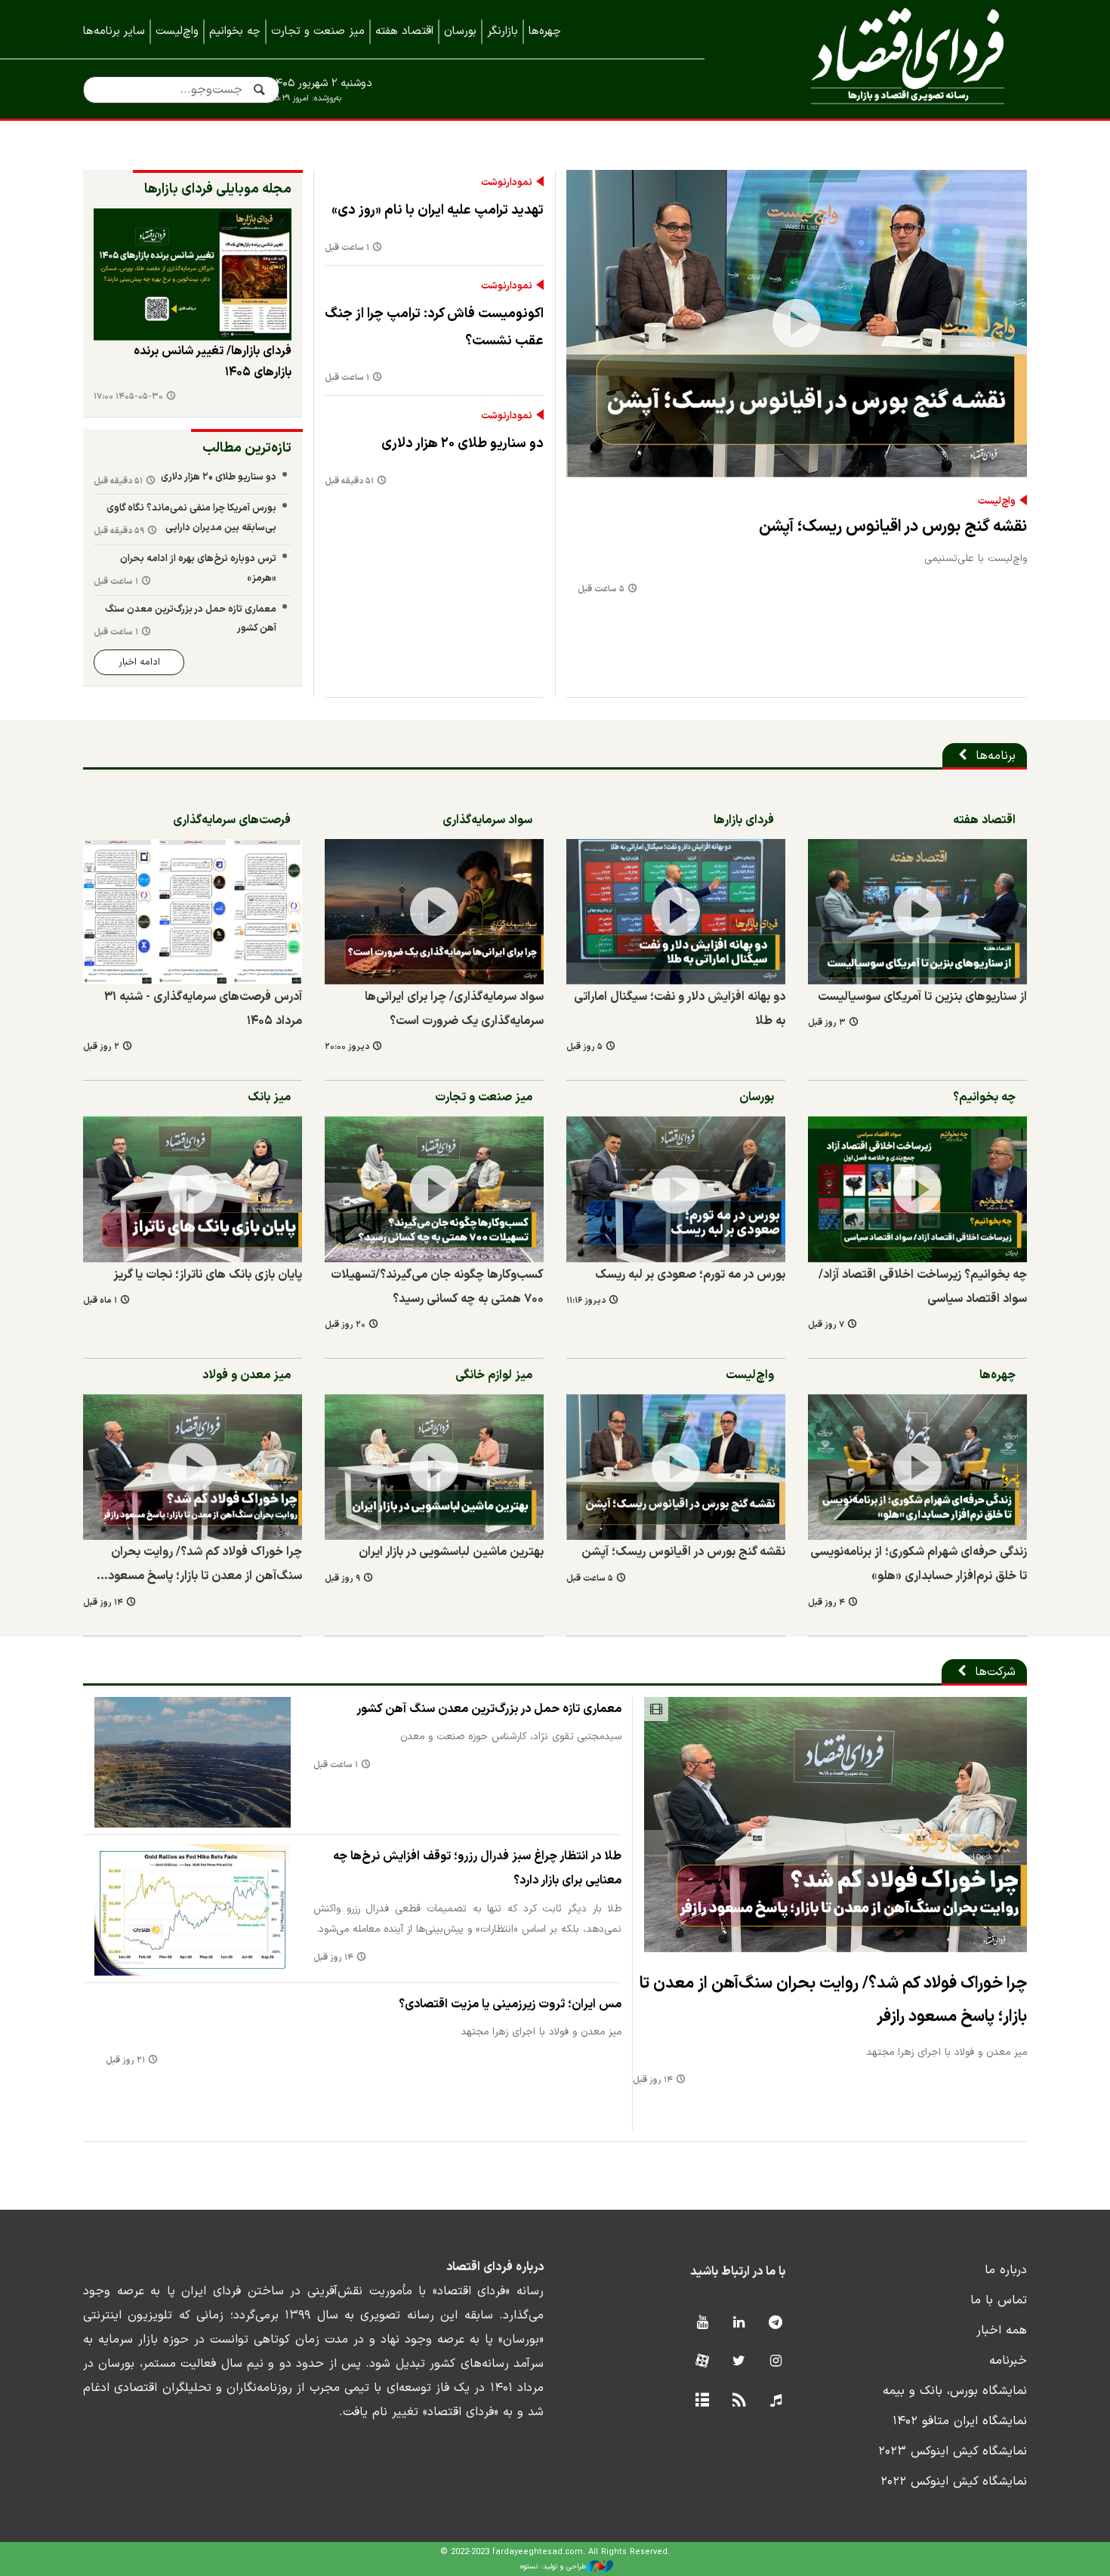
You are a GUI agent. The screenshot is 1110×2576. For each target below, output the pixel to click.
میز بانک (269, 1097)
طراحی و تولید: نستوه (553, 2567)
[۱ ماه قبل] (193, 1189)
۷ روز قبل (826, 1325)
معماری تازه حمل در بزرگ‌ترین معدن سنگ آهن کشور (191, 619)
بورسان (460, 31)
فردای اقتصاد (887, 59)
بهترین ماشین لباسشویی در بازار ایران (451, 1552)
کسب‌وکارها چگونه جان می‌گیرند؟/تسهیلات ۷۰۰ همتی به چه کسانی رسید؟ (437, 1287)
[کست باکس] (776, 2401)
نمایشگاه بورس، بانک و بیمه (955, 2391)
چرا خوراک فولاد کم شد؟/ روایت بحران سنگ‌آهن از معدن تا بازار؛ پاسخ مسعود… (199, 1564)
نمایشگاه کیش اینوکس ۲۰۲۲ (954, 2482)
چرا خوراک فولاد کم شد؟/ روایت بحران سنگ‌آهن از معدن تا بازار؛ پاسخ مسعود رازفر (833, 2000)
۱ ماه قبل (100, 1301)
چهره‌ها (545, 31)
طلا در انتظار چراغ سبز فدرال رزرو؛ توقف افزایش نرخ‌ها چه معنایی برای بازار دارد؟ (477, 1868)
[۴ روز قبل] (917, 1467)
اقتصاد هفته (404, 31)
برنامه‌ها (996, 756)
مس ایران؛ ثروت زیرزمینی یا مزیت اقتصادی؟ (510, 2004)
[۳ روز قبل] (193, 275)
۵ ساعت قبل (601, 589)
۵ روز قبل (584, 1047)
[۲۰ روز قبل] (434, 1189)
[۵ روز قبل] (676, 912)
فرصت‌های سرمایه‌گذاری (232, 820)
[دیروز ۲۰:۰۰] (434, 912)
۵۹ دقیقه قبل (119, 531)
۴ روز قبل (826, 1603)
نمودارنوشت (507, 183)
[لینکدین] (739, 2323)
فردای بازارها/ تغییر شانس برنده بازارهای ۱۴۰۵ (213, 362)
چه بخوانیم (235, 31)
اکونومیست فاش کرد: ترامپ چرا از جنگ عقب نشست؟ (434, 327)
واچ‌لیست (177, 31)
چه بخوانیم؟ (984, 1097)
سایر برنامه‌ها (114, 31)
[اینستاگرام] (776, 2362)
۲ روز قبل (101, 1047)
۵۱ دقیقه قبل (349, 481)
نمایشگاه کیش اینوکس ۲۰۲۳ (953, 2451)
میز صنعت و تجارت (318, 31)
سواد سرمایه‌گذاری (487, 820)
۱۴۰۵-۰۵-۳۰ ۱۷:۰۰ (128, 397)
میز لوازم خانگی (494, 1375)
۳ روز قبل (827, 1023)
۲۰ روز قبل (345, 1325)
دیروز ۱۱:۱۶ (586, 1301)
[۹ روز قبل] (434, 1467)
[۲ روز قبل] (193, 912)
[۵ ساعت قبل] (797, 324)
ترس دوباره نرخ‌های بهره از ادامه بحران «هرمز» (198, 568)
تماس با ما (999, 2300)
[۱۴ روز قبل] (193, 1467)
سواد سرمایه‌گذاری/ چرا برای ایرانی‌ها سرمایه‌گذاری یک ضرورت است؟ (454, 1009)
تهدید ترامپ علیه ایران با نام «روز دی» (438, 210)
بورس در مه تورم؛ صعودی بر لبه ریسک (690, 1275)
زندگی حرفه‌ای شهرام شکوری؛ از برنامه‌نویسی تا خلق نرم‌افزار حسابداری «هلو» (919, 1564)
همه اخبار (1002, 2331)
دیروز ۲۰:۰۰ (347, 1047)
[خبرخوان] (739, 2401)
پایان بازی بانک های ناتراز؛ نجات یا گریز (208, 1275)
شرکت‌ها (995, 1672)
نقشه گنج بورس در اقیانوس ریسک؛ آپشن (893, 527)
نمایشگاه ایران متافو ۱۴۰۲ (960, 2421)
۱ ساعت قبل (347, 248)
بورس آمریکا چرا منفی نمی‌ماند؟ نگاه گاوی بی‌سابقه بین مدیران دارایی (191, 518)
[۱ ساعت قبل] (193, 1762)
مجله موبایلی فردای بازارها (218, 189)
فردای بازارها (744, 820)
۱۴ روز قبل (103, 1603)
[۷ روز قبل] (917, 1189)
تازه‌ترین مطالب (247, 448)
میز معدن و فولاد (247, 1375)
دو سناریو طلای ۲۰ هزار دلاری (462, 444)
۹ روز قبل (342, 1579)
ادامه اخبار (139, 662)
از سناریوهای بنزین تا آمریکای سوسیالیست (922, 997)
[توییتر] (739, 2362)
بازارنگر (503, 31)
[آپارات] (702, 2362)
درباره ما (1006, 2270)
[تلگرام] (776, 2323)
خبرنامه (1008, 2361)
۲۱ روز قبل (125, 2061)
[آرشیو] (702, 2401)
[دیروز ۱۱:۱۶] (676, 1189)
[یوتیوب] (702, 2323)
